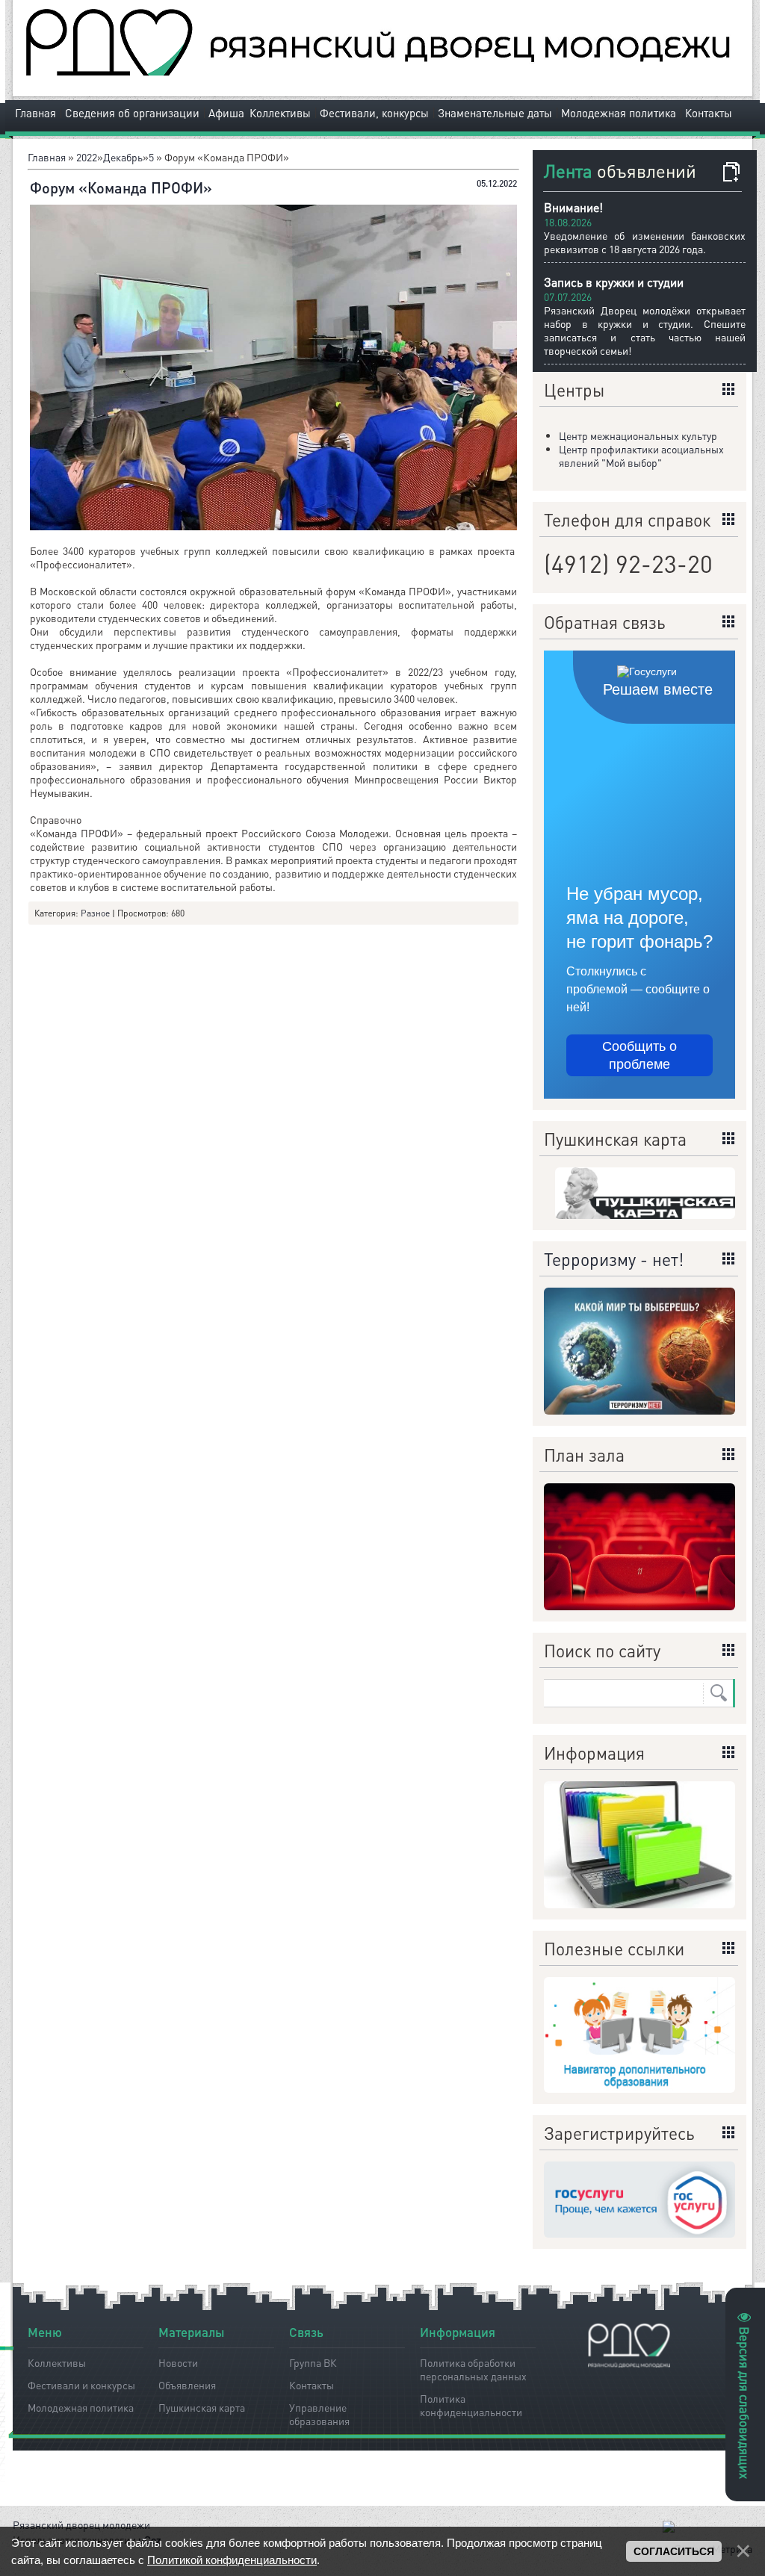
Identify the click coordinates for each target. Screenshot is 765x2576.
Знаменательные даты (495, 113)
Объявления (187, 2385)
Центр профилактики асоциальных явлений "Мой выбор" (641, 456)
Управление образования (319, 2412)
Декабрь (123, 157)
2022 (87, 157)
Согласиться (674, 2551)
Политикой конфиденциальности (232, 2560)
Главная (35, 113)
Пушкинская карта (202, 2407)
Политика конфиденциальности (471, 2403)
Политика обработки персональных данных (473, 2367)
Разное (95, 913)
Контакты (709, 113)
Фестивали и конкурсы (81, 2385)
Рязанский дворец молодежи (81, 2524)
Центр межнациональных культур (638, 435)
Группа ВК (313, 2362)
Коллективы (280, 113)
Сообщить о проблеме (639, 1055)
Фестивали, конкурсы (374, 113)
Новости (178, 2362)
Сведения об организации (132, 113)
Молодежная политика (619, 113)
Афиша (226, 113)
